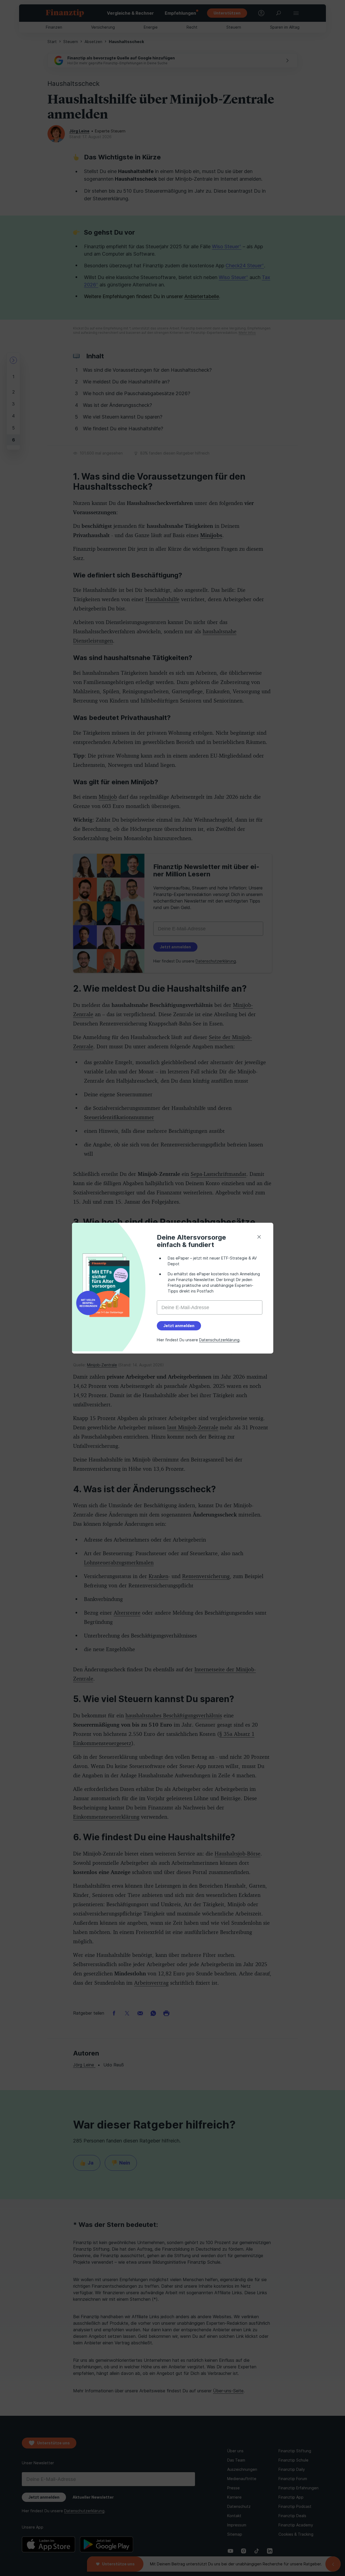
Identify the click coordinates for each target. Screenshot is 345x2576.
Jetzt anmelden (179, 1326)
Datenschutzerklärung (219, 1340)
